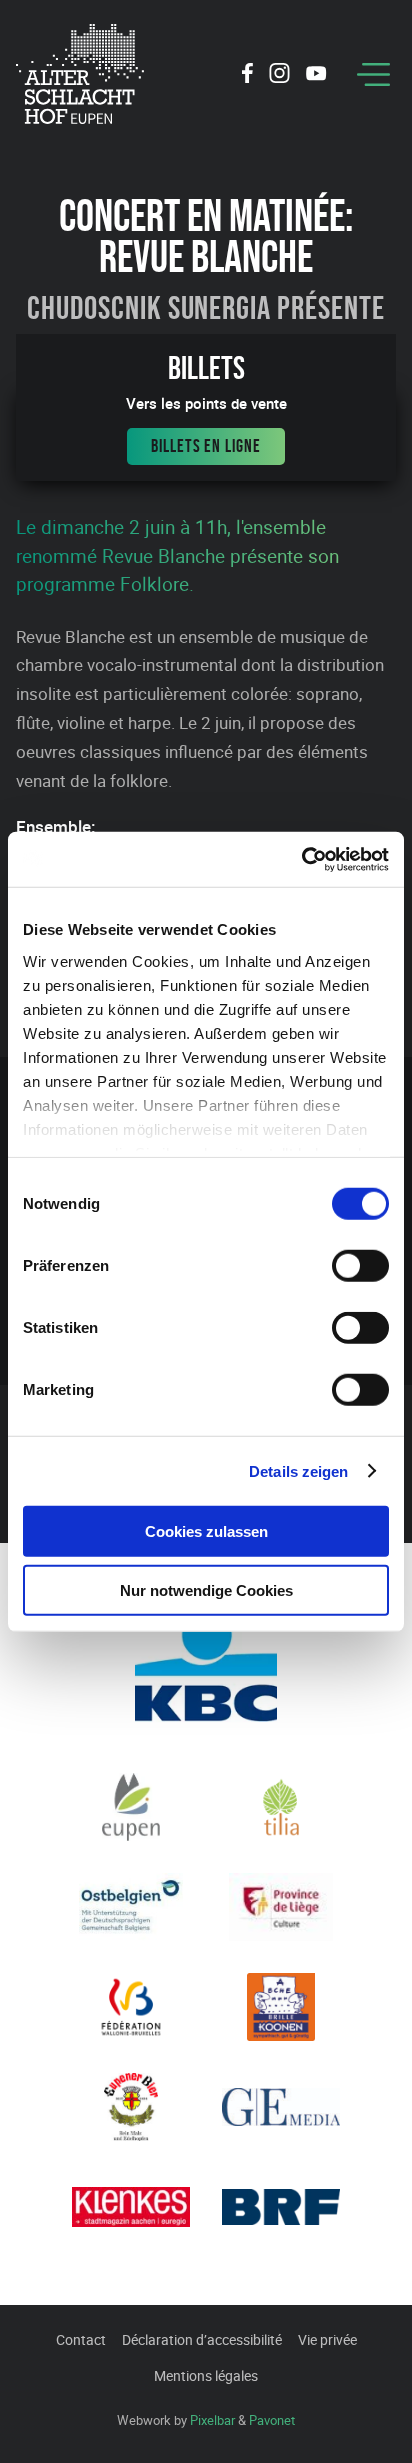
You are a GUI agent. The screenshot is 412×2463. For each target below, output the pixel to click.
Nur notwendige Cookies (206, 1590)
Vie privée (327, 2339)
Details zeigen (298, 1470)
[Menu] (373, 74)
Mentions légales (206, 2375)
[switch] (360, 1266)
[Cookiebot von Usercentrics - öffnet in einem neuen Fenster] (301, 859)
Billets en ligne (205, 446)
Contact (81, 2339)
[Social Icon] (247, 76)
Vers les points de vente (206, 403)
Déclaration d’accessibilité (202, 2339)
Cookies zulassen (206, 1531)
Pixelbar (212, 2420)
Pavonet (272, 2420)
